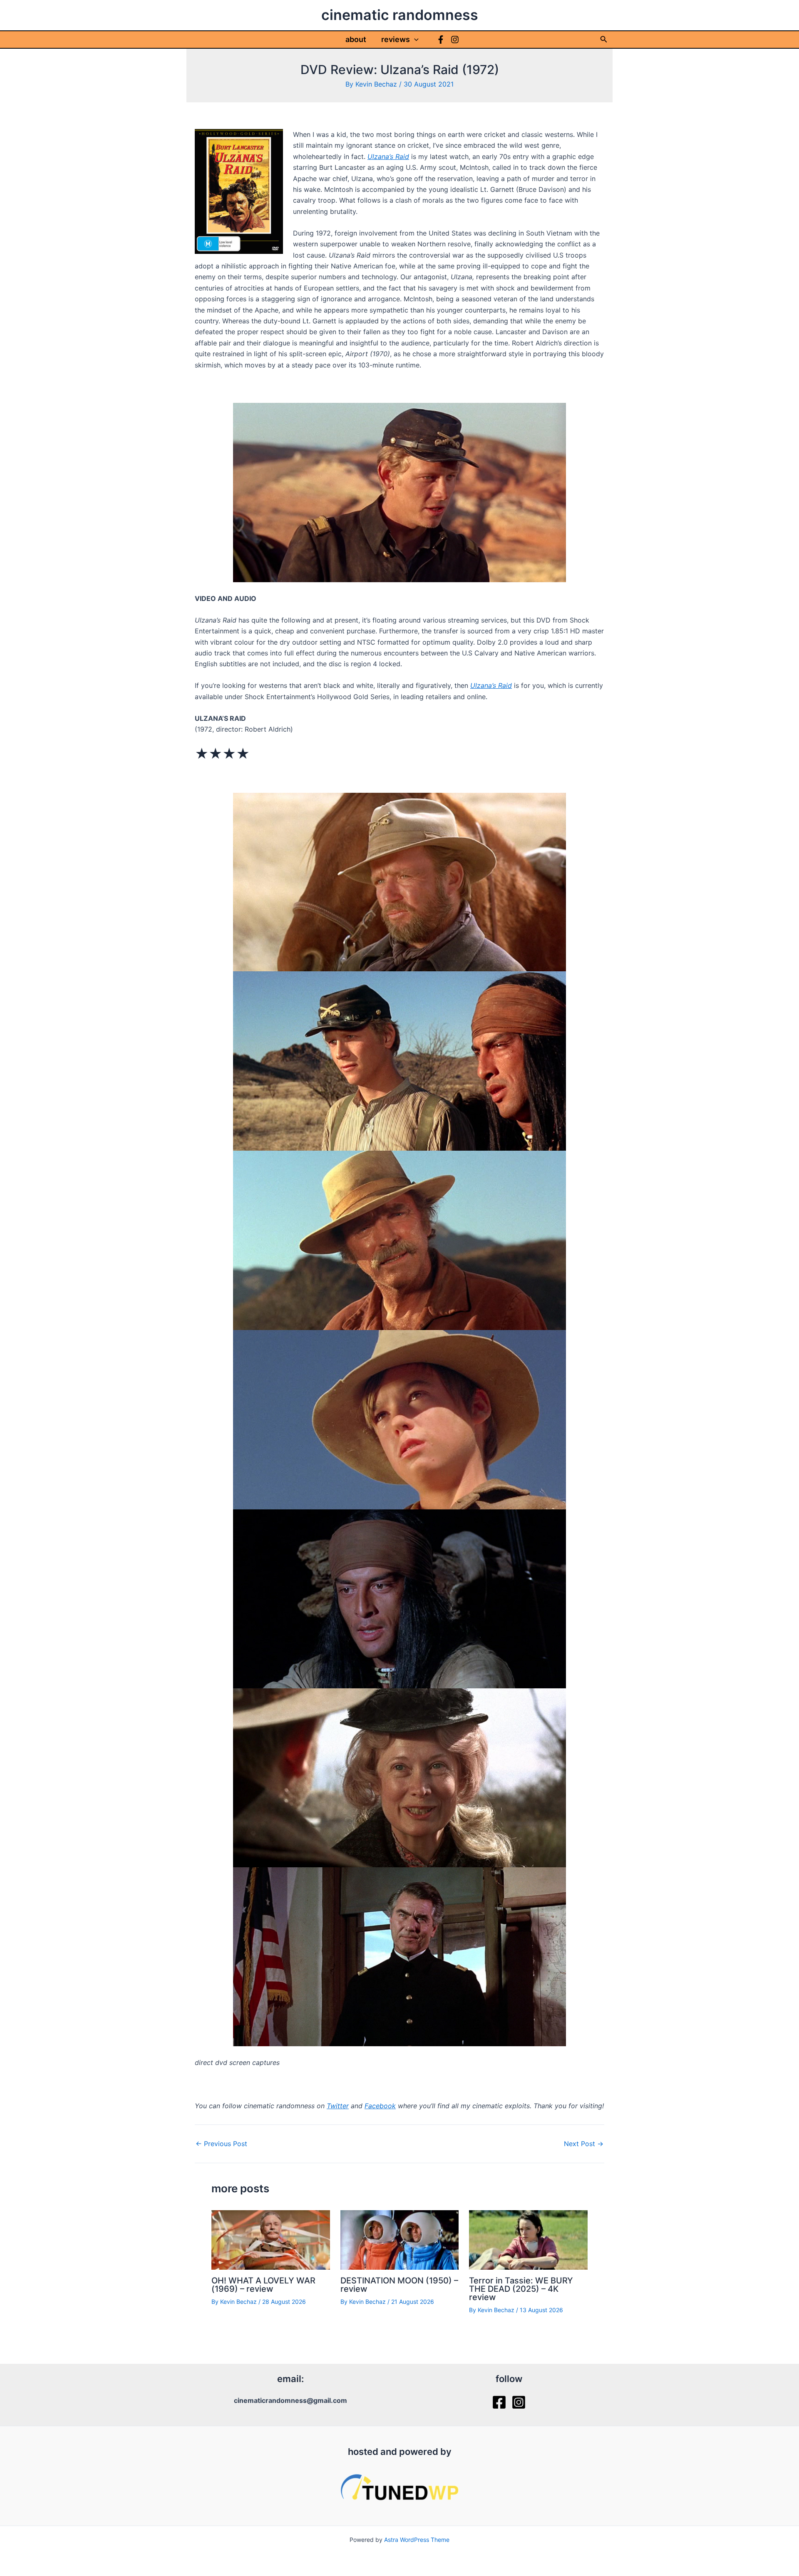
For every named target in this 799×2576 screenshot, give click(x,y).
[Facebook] (441, 40)
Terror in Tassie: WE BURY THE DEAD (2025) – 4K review (521, 2289)
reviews (396, 39)
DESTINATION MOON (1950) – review (399, 2285)
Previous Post (221, 2144)
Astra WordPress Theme (417, 2540)
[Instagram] (455, 40)
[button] (414, 40)
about (356, 39)
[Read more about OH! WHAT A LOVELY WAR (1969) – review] (271, 2239)
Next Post (584, 2144)
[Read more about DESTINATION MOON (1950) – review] (400, 2239)
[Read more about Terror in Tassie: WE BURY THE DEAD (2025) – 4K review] (528, 2239)
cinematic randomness (400, 15)
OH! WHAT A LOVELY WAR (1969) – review (263, 2285)
